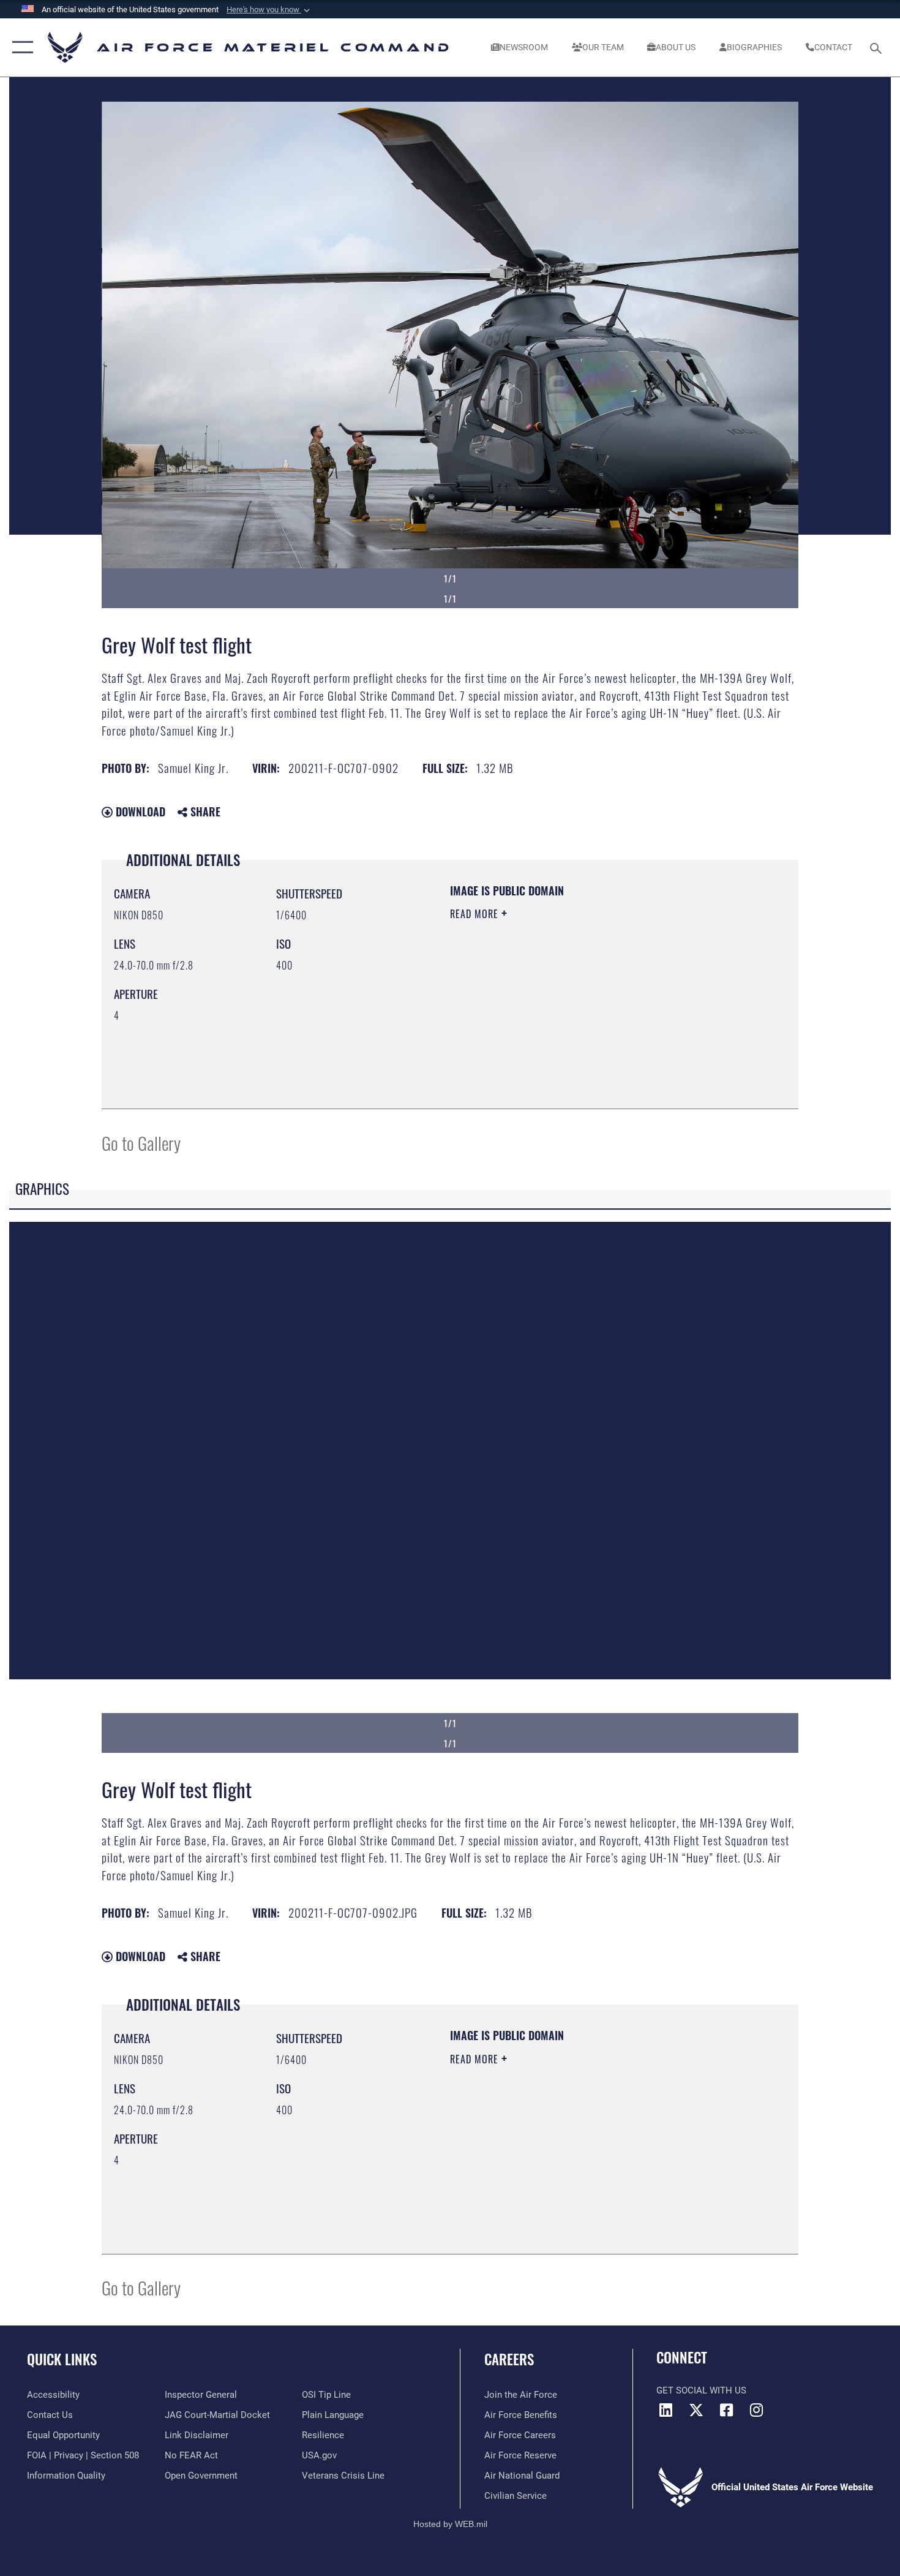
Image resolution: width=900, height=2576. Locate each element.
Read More (476, 914)
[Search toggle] (878, 47)
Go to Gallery (141, 1143)
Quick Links (62, 2359)
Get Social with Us (701, 2390)
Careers (509, 2359)
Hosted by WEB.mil (450, 2524)
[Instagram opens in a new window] (756, 2410)
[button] (269, 10)
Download (139, 812)
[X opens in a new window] (696, 2410)
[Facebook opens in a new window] (726, 2410)
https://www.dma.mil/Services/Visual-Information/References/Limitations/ (594, 1009)
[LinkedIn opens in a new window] (666, 2410)
